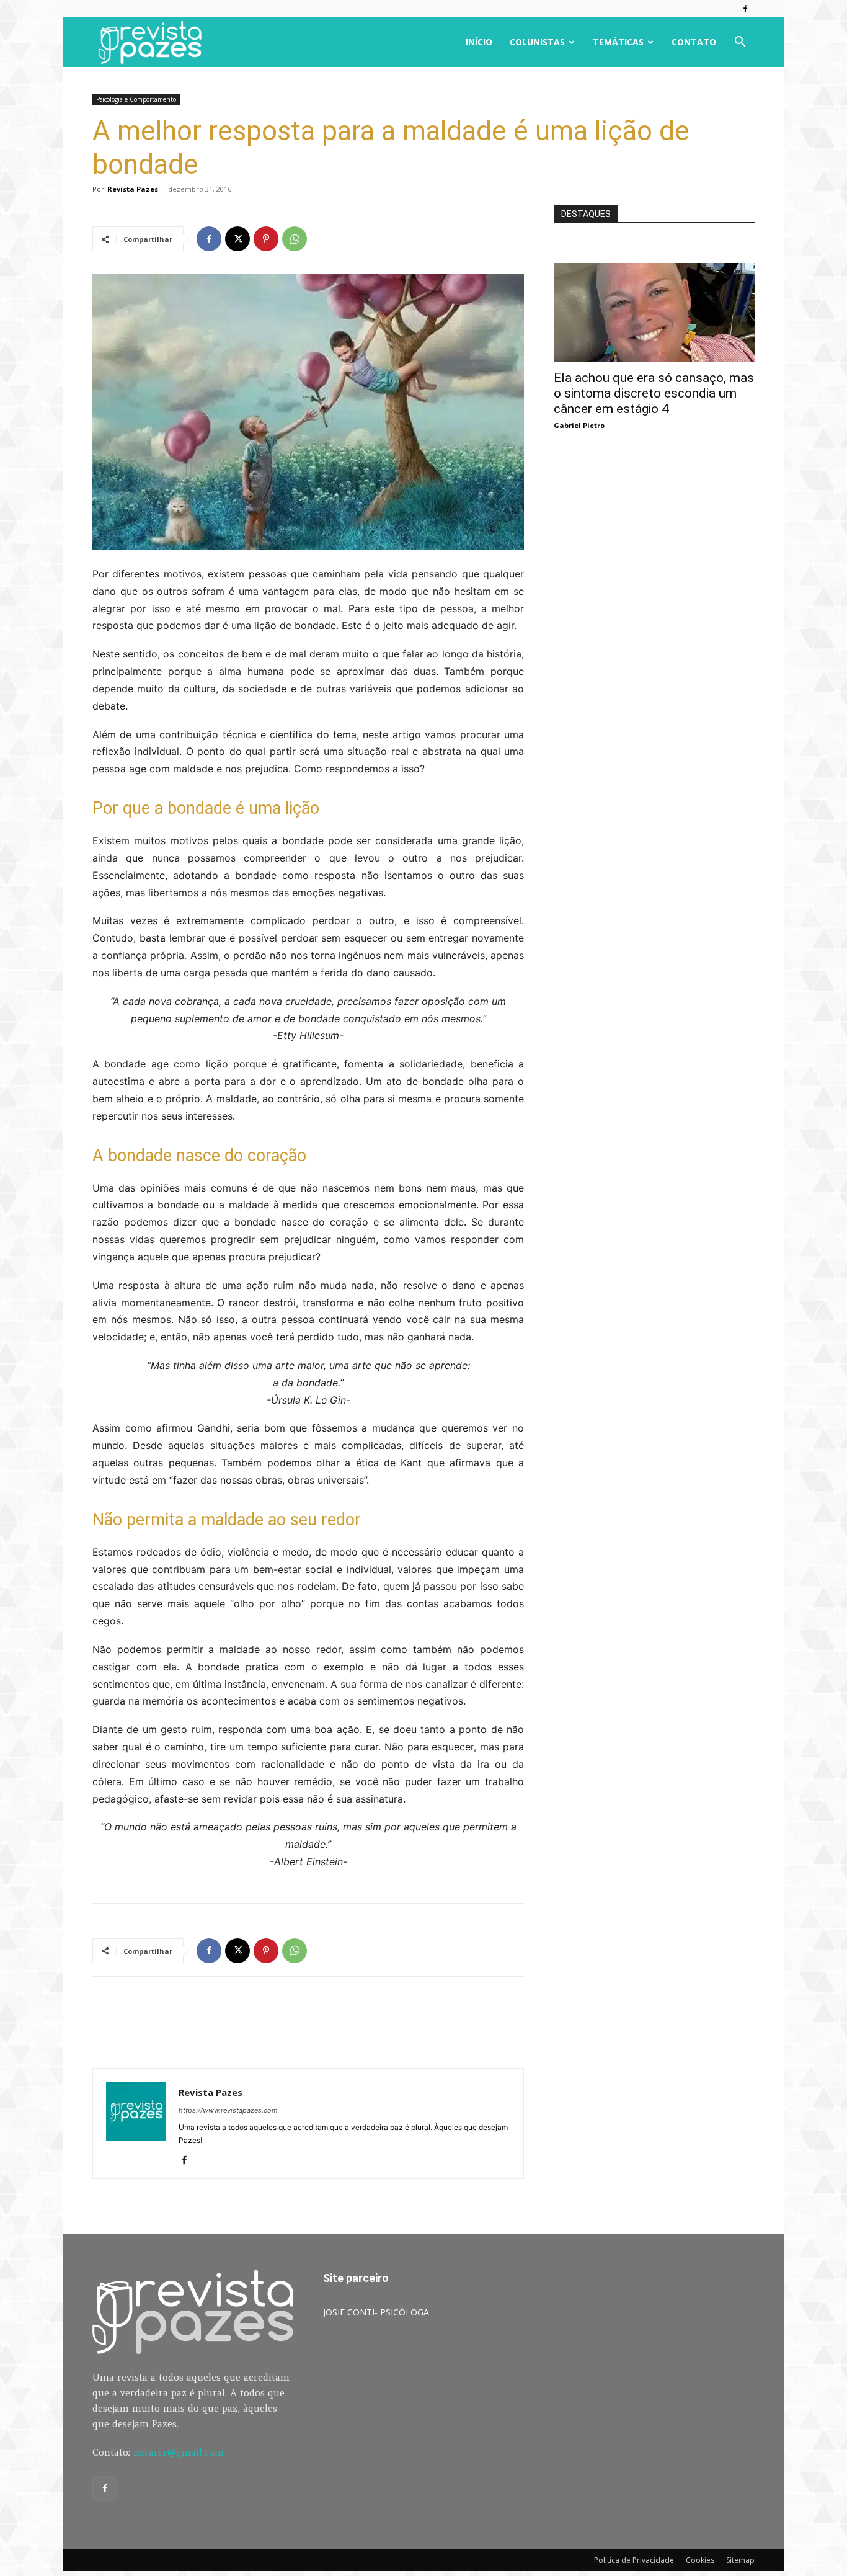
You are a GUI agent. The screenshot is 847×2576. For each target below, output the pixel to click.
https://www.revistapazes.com (228, 2110)
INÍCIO (479, 42)
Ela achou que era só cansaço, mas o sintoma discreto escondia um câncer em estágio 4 (654, 393)
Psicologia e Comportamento (136, 99)
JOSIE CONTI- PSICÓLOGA (376, 2312)
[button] (740, 43)
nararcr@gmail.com (179, 2452)
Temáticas (618, 42)
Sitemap (740, 2560)
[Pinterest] (266, 239)
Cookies (700, 2560)
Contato (694, 42)
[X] (237, 239)
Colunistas (537, 42)
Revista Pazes (133, 189)
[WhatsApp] (295, 239)
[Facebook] (745, 9)
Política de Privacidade (634, 2560)
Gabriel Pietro (579, 425)
